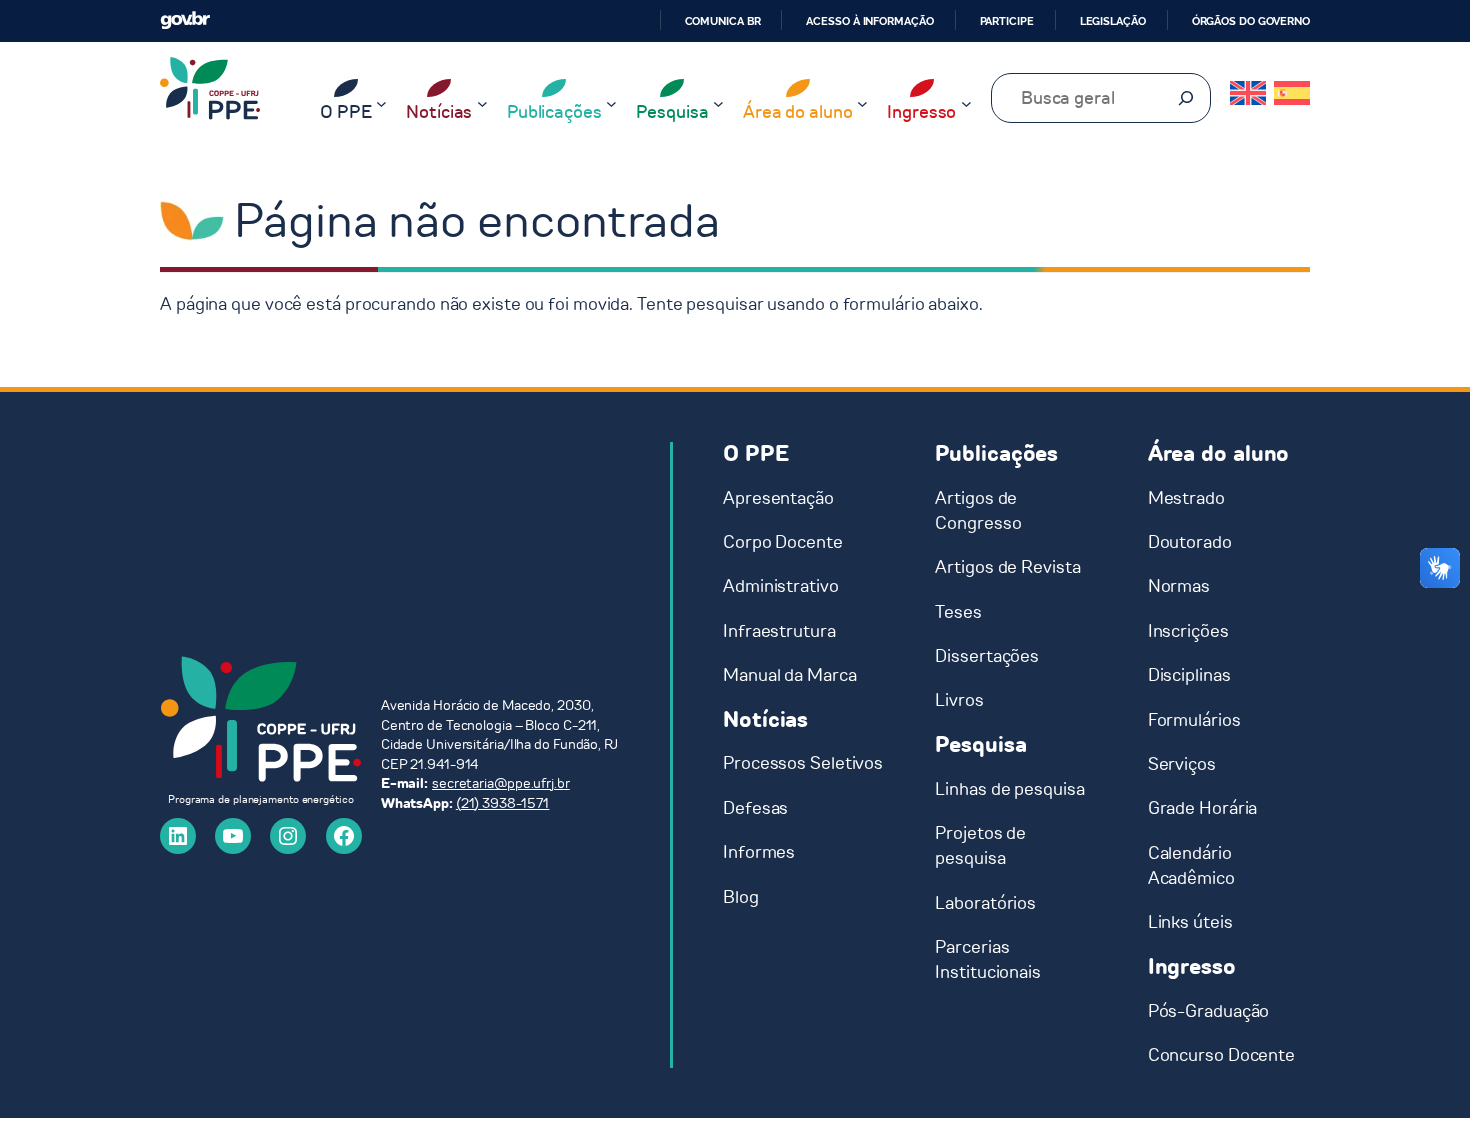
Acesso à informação (869, 21)
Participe (1007, 21)
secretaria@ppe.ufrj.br (501, 783)
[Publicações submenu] (611, 103)
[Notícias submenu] (482, 103)
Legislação (1113, 21)
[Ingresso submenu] (966, 103)
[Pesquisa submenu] (718, 103)
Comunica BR (723, 21)
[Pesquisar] (1186, 98)
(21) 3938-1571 (503, 803)
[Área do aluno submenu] (862, 103)
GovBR (185, 20)
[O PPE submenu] (381, 103)
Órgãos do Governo (1251, 21)
